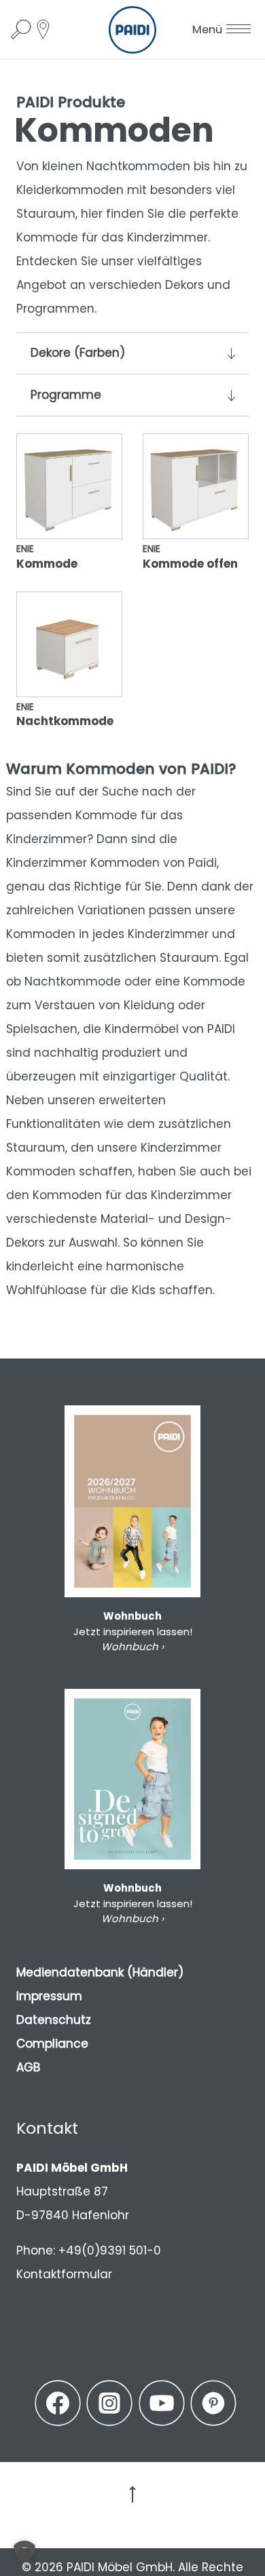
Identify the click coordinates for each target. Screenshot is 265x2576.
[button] (24, 2552)
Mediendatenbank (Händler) (100, 1972)
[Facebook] (58, 2403)
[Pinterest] (213, 2403)
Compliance (52, 2044)
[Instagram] (109, 2403)
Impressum (49, 1996)
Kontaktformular (64, 2274)
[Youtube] (162, 2403)
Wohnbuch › (132, 1646)
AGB (28, 2067)
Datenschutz (54, 2020)
